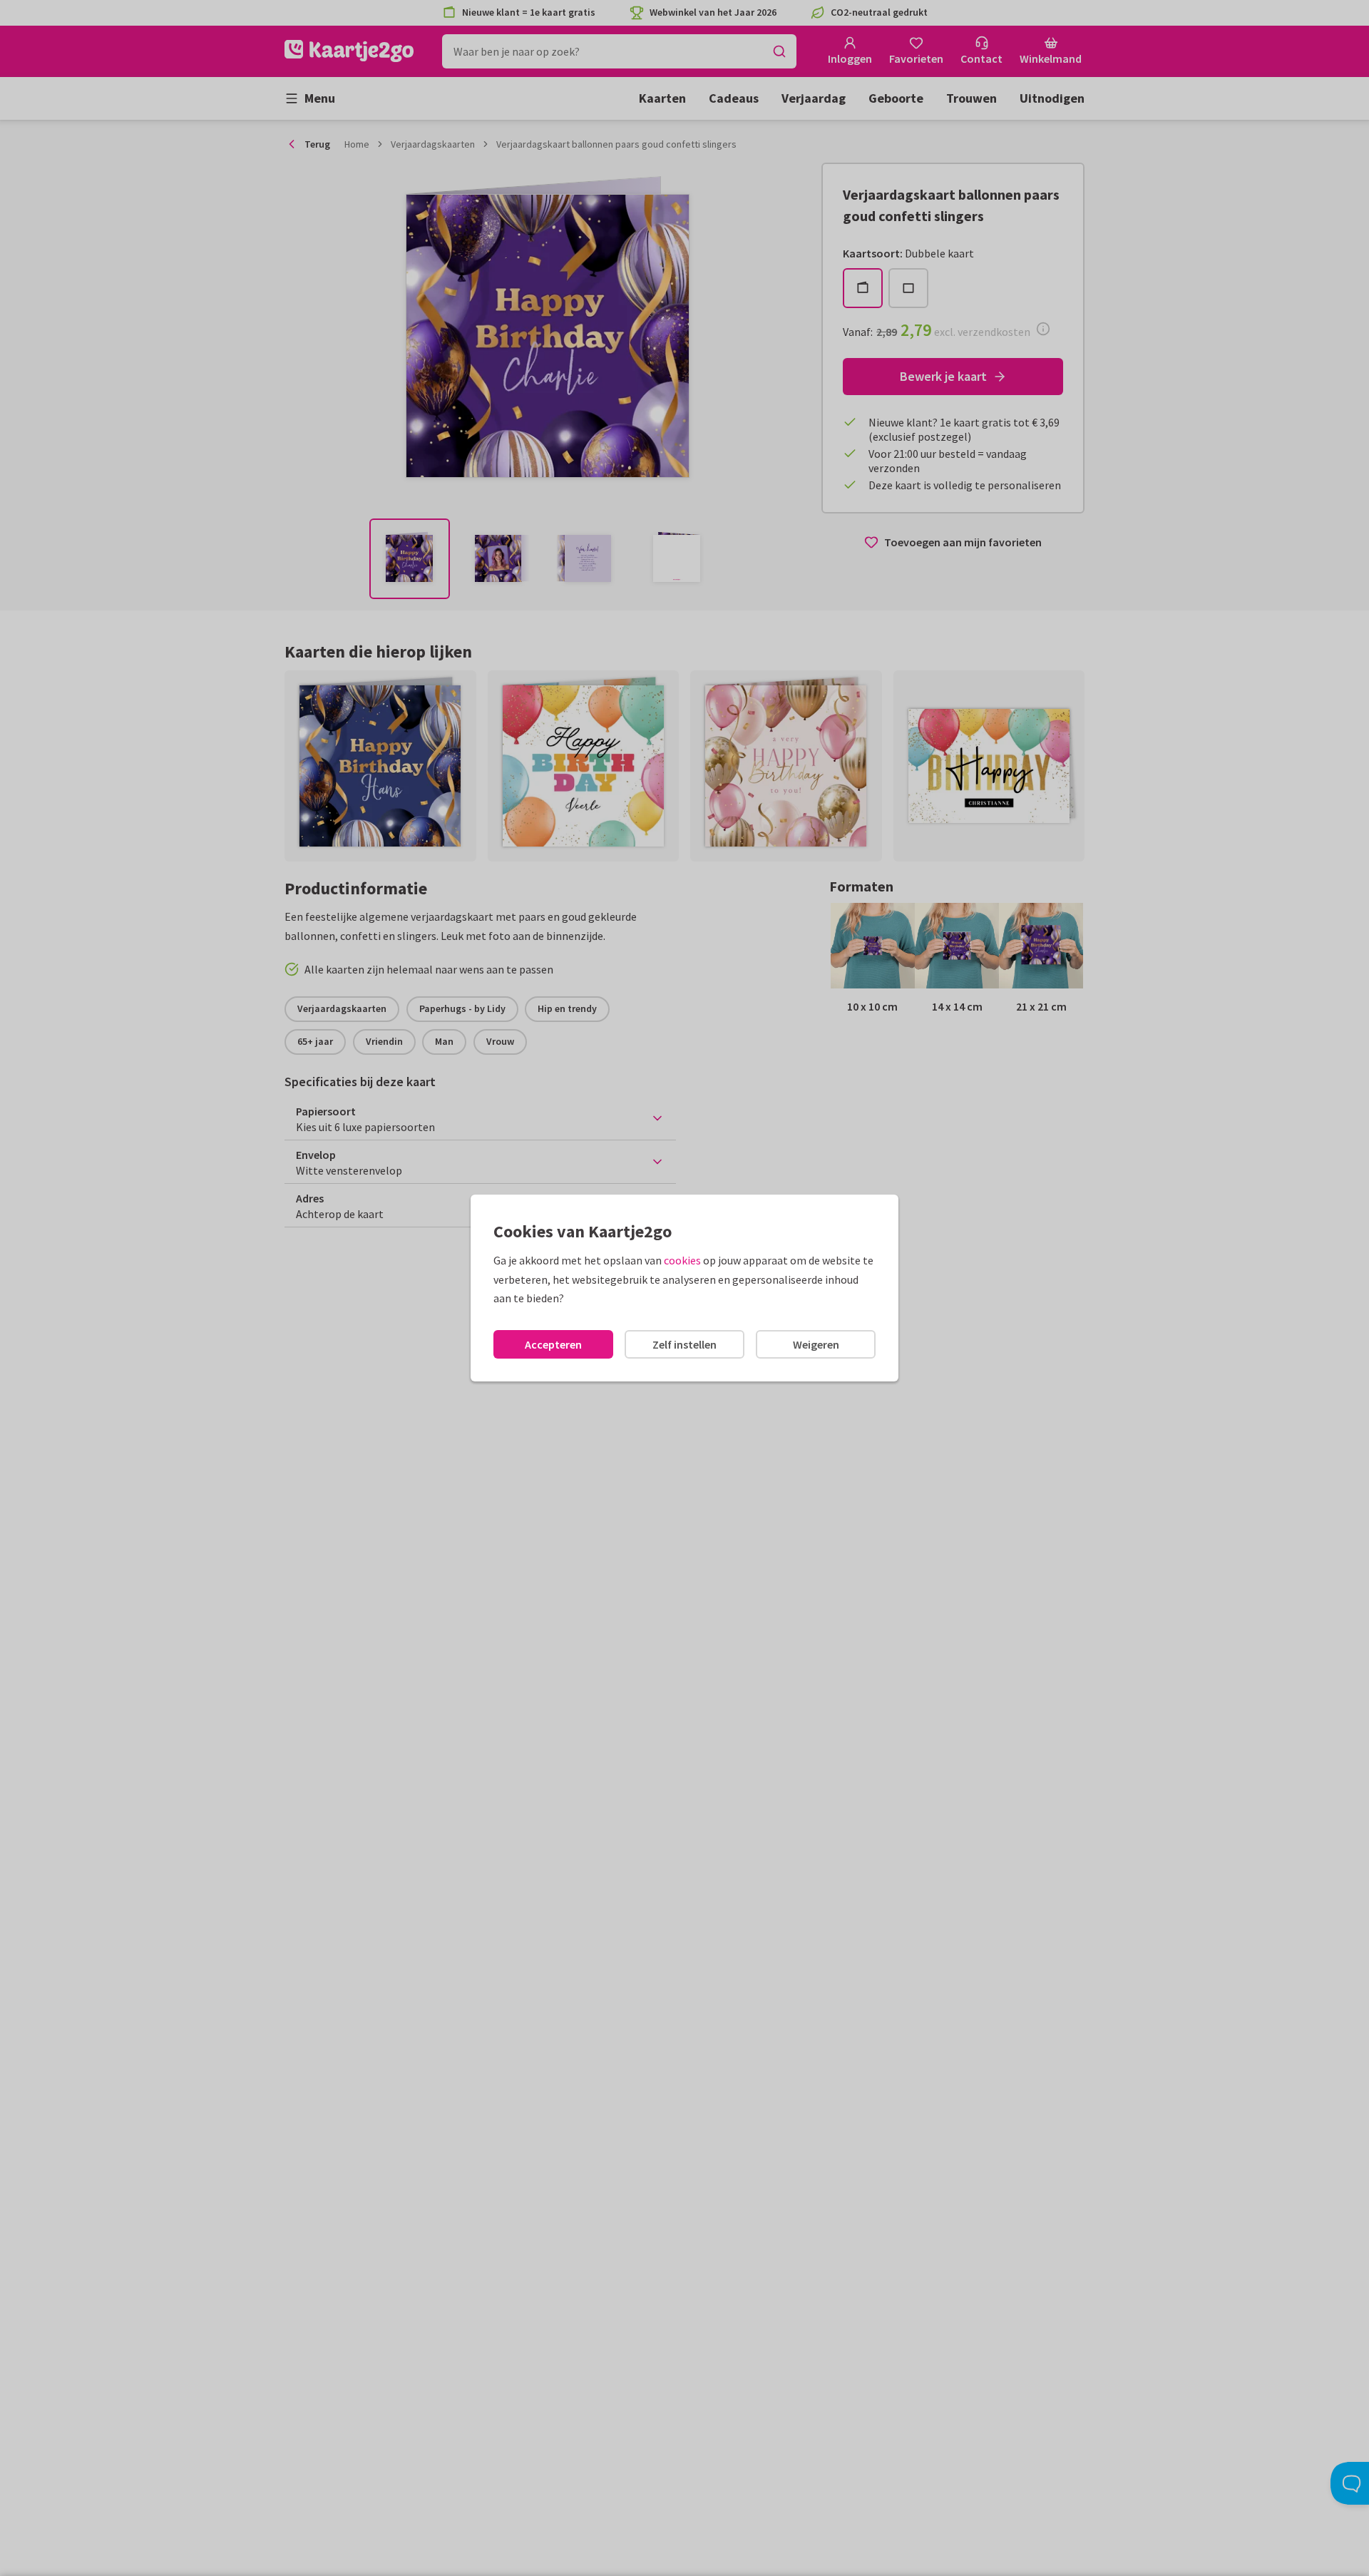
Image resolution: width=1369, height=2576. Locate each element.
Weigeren (816, 1344)
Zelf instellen (684, 1344)
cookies (682, 1260)
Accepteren (553, 1344)
